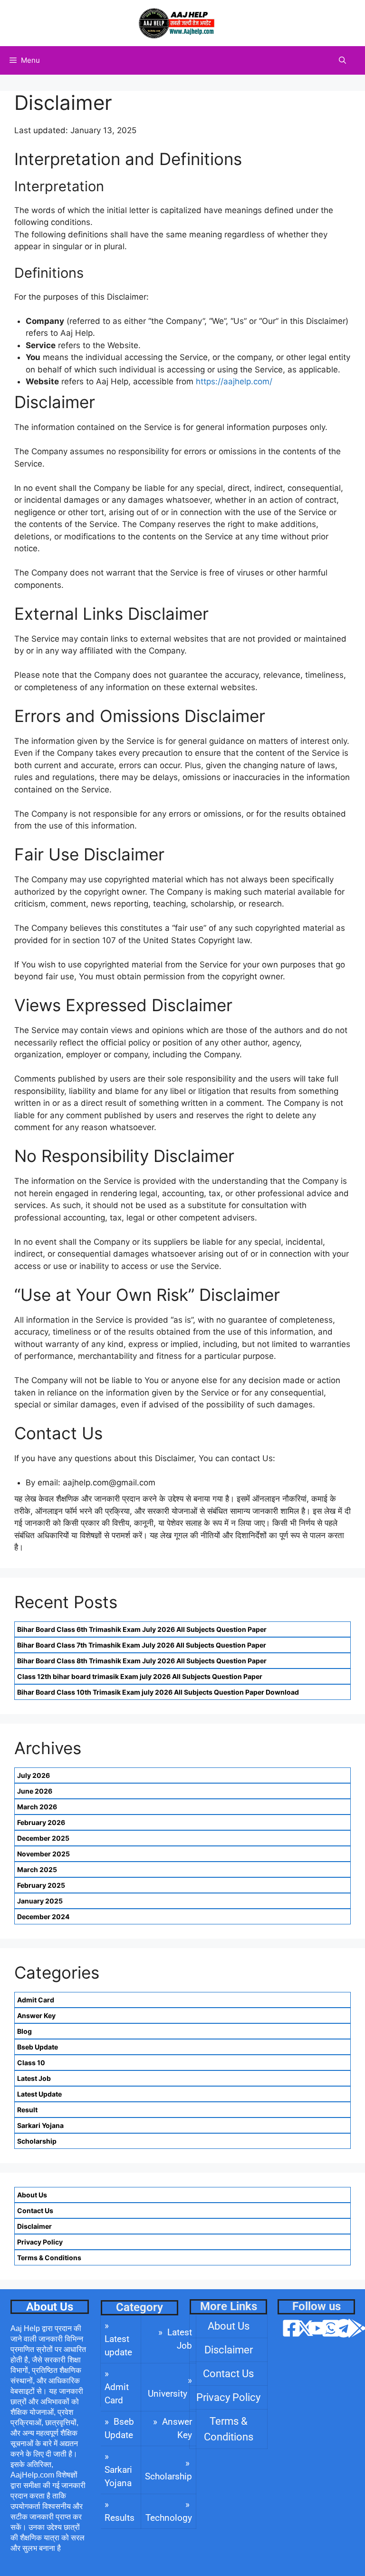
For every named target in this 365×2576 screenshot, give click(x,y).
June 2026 (35, 1791)
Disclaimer (34, 2226)
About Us (32, 2195)
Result (27, 2110)
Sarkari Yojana (40, 2125)
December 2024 (43, 1917)
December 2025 (43, 1838)
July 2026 (34, 1775)
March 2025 (37, 1869)
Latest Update (39, 2094)
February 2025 (41, 1885)
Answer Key (36, 2015)
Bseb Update (38, 2047)
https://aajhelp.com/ (234, 381)
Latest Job (34, 2078)
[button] (342, 60)
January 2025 (40, 1901)
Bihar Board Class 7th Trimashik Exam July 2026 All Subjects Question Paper (142, 1645)
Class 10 (31, 2063)
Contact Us (35, 2210)
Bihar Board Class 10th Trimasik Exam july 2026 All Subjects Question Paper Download (158, 1692)
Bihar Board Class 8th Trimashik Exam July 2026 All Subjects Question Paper (142, 1661)
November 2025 (43, 1854)
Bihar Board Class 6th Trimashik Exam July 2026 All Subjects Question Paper (142, 1629)
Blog (24, 2031)
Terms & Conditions (49, 2258)
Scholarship (37, 2141)
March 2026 (37, 1807)
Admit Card (36, 2000)
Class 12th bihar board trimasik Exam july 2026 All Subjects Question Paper (140, 1676)
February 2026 (41, 1822)
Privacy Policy (40, 2242)
